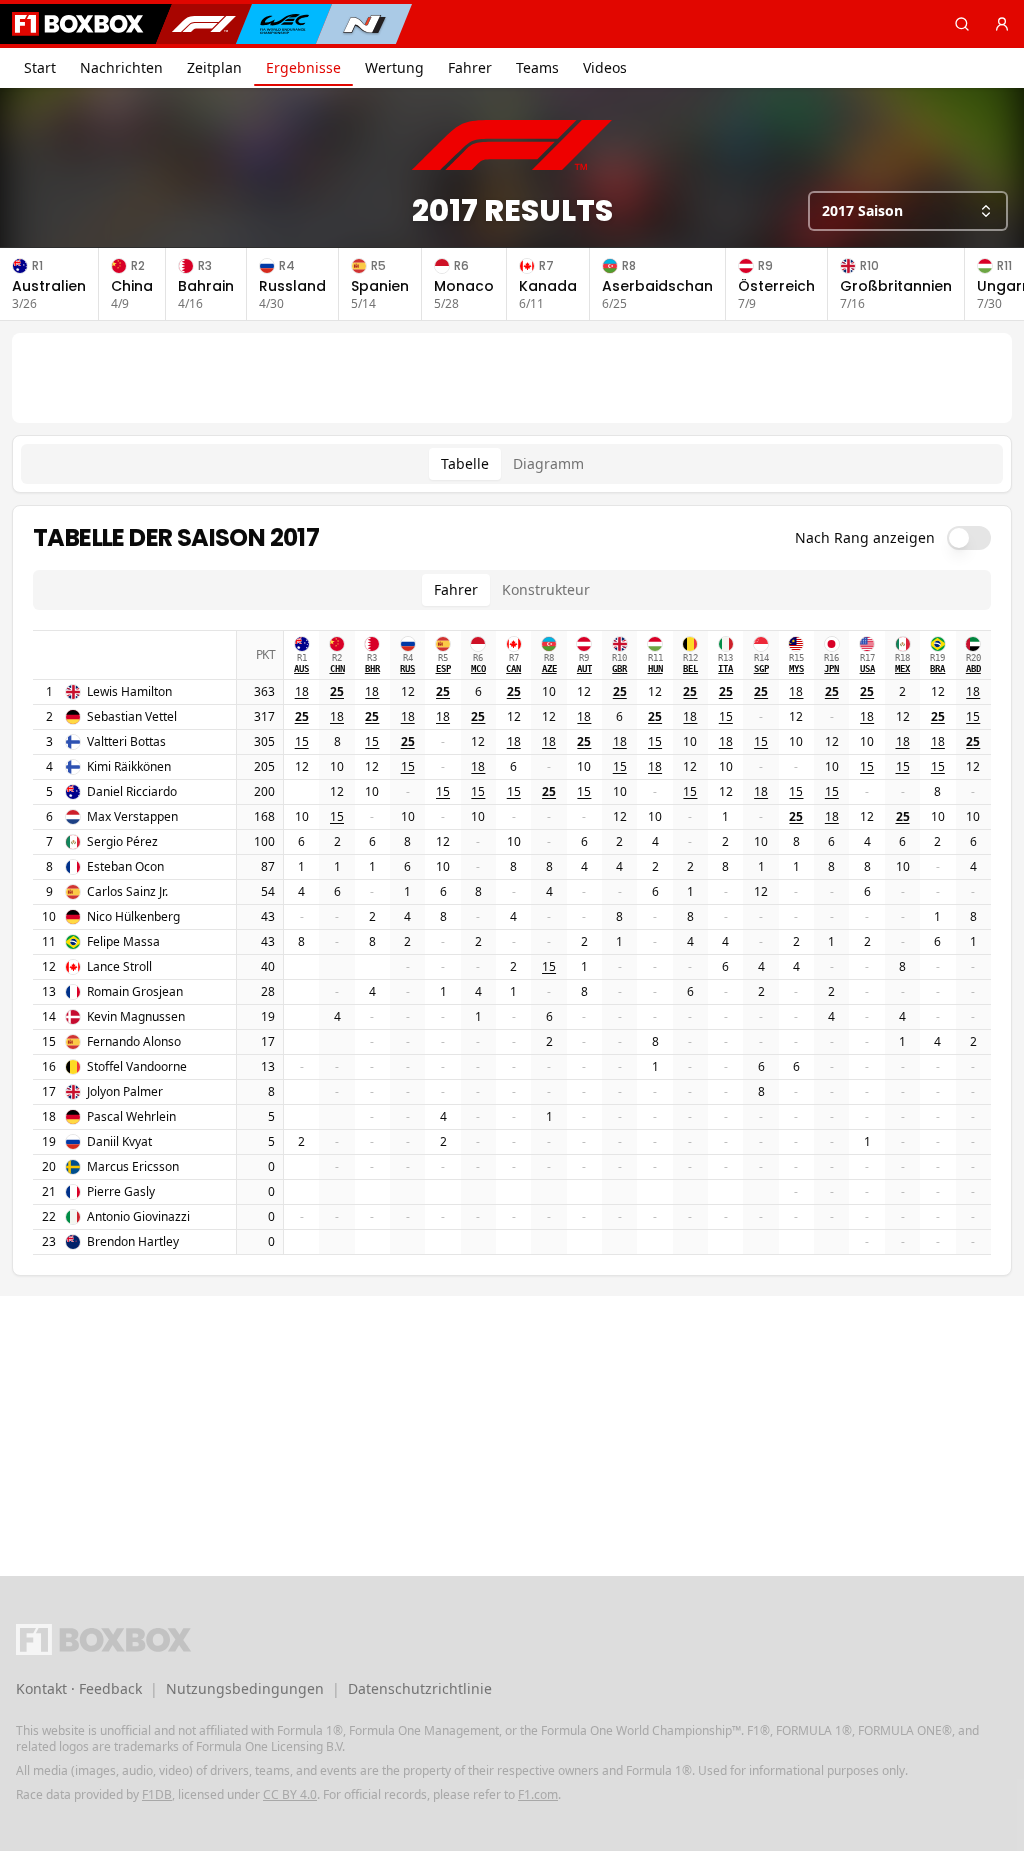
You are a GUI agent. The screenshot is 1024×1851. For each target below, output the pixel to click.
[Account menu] (1002, 24)
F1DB (157, 1794)
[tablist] (512, 464)
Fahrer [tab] (456, 589)
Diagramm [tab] (548, 463)
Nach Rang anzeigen (865, 538)
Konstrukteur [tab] (546, 589)
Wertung (394, 67)
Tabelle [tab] (465, 463)
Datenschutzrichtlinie (420, 1688)
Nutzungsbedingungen (245, 1688)
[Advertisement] (512, 378)
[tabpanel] (512, 890)
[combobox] (908, 211)
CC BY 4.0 (290, 1794)
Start (40, 67)
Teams (537, 67)
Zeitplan (214, 67)
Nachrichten (121, 67)
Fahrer (470, 67)
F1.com (538, 1794)
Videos (605, 67)
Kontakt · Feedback (79, 1688)
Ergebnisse (303, 67)
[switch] (969, 538)
